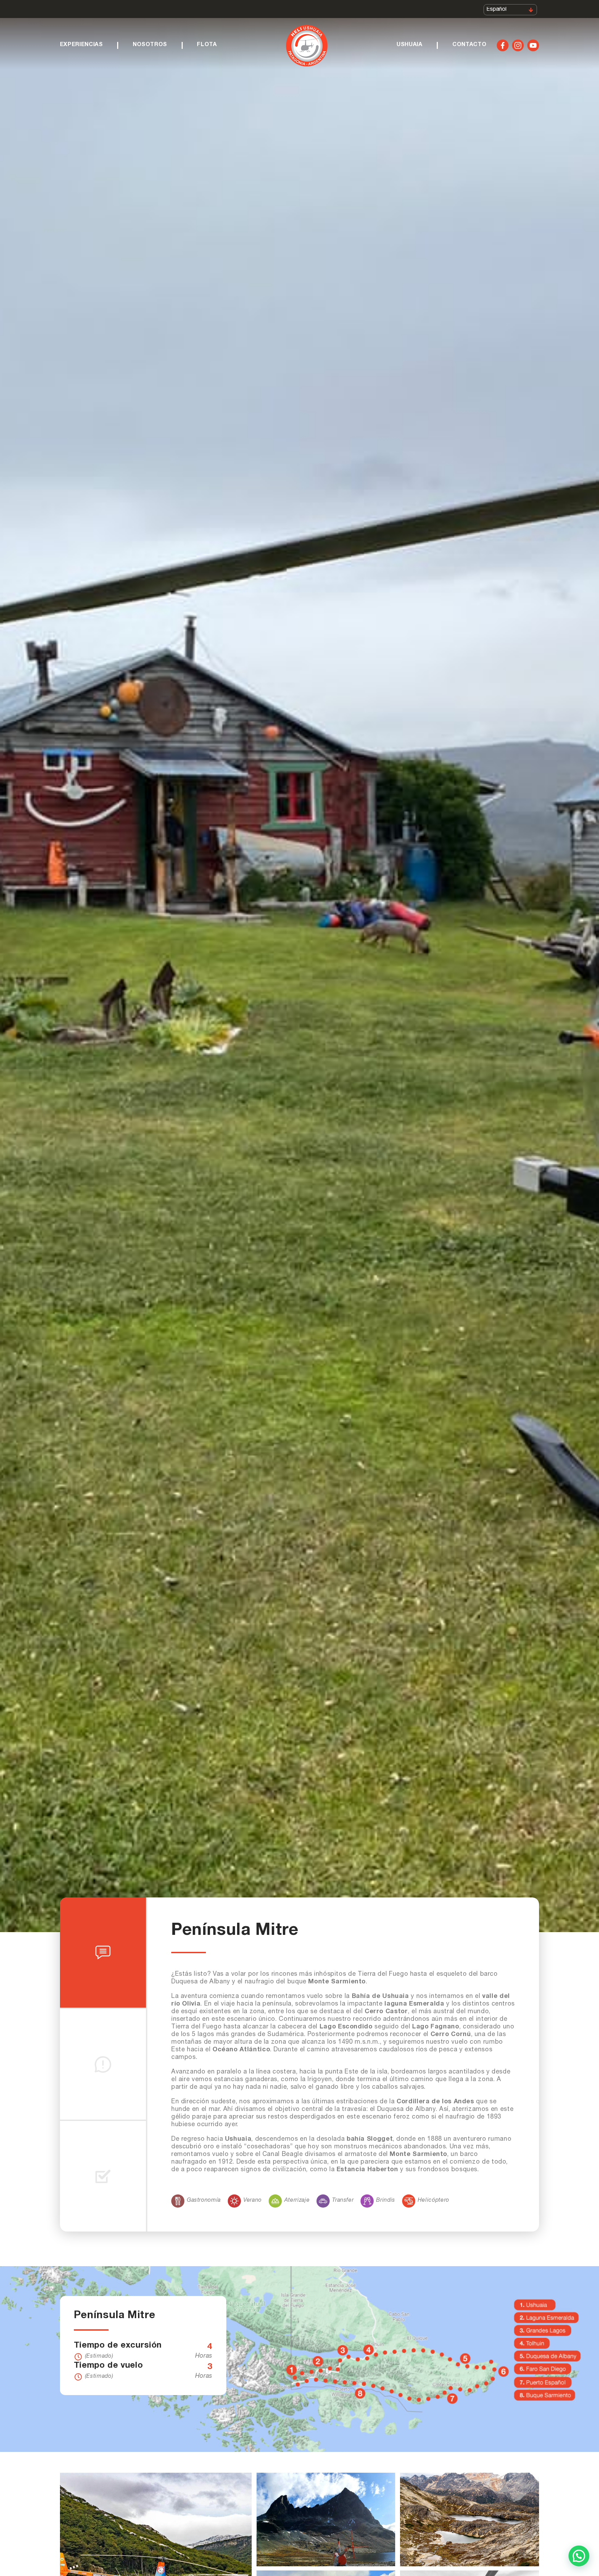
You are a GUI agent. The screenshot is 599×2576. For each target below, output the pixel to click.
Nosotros (150, 45)
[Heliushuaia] (307, 47)
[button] (579, 2556)
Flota (207, 45)
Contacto (469, 45)
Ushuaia (409, 45)
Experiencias (81, 45)
